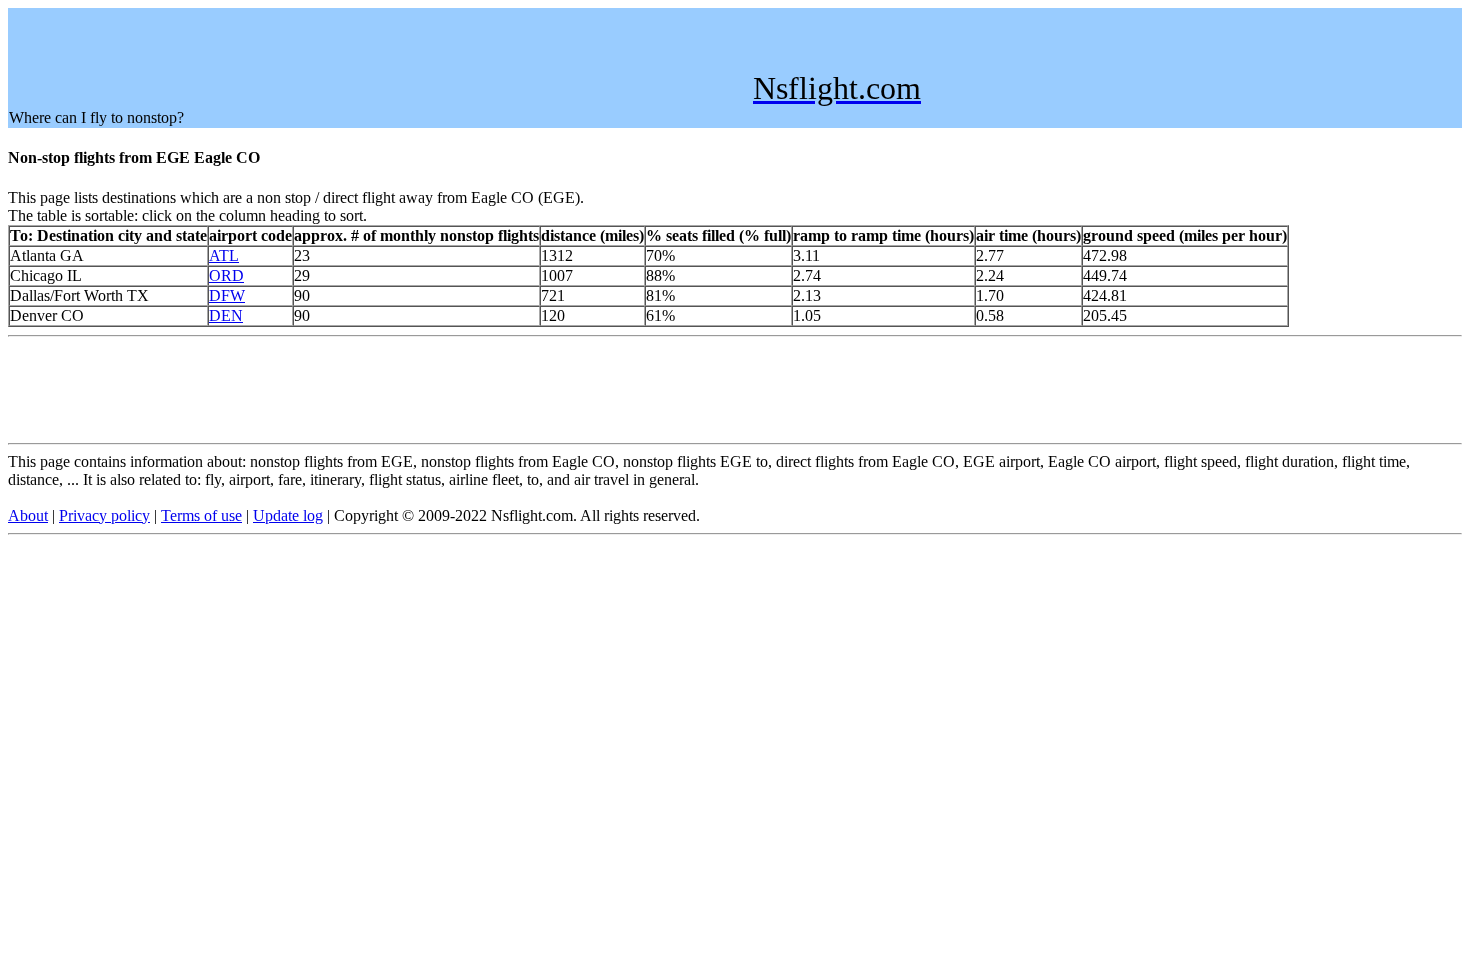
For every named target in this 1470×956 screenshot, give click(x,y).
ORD (226, 275)
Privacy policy (104, 515)
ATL (224, 255)
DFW (227, 295)
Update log (288, 515)
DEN (226, 315)
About (28, 515)
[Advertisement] (373, 54)
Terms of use (201, 515)
